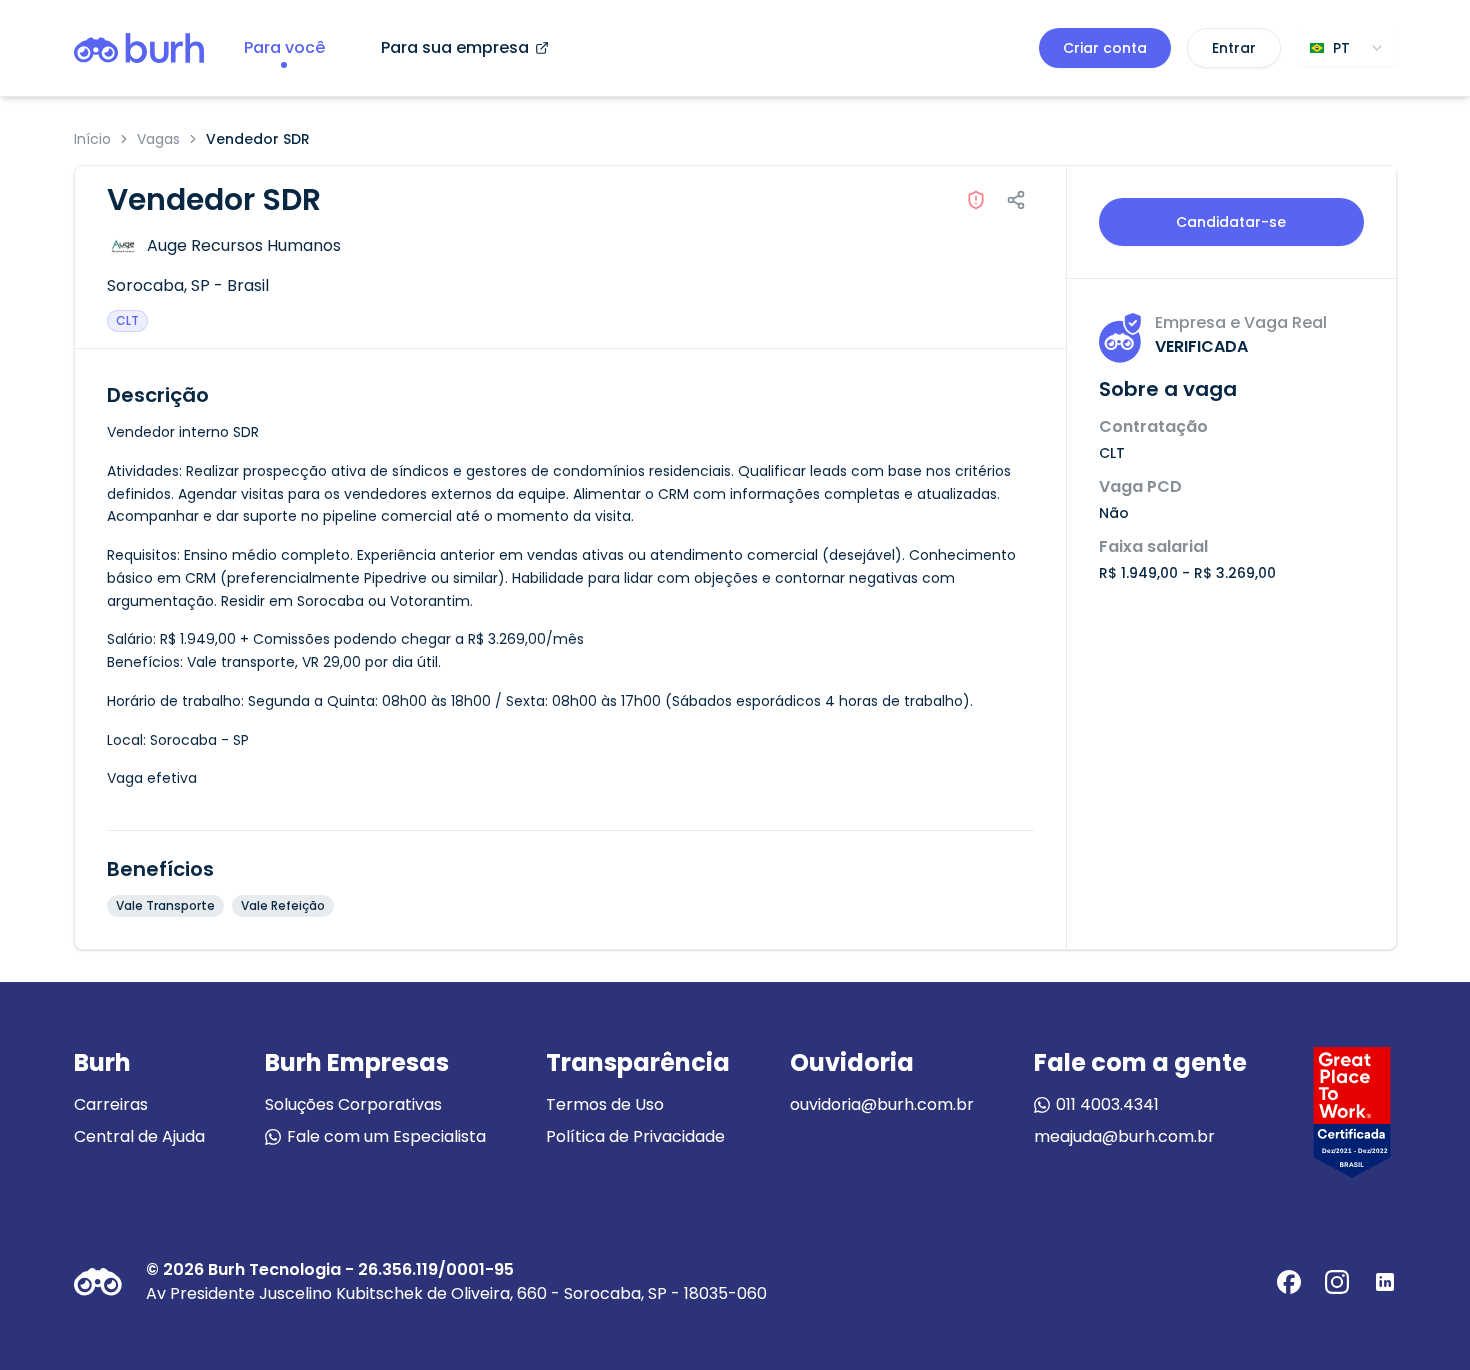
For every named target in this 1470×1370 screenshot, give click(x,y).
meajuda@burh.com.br (1124, 1136)
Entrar (1234, 48)
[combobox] (1347, 48)
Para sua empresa (455, 47)
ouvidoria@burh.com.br (882, 1104)
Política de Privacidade (635, 1136)
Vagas (158, 139)
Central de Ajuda (139, 1136)
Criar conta (1105, 48)
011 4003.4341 (1107, 1104)
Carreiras (111, 1104)
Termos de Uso (605, 1104)
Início (92, 139)
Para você (284, 47)
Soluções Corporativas (353, 1104)
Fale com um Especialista (386, 1136)
